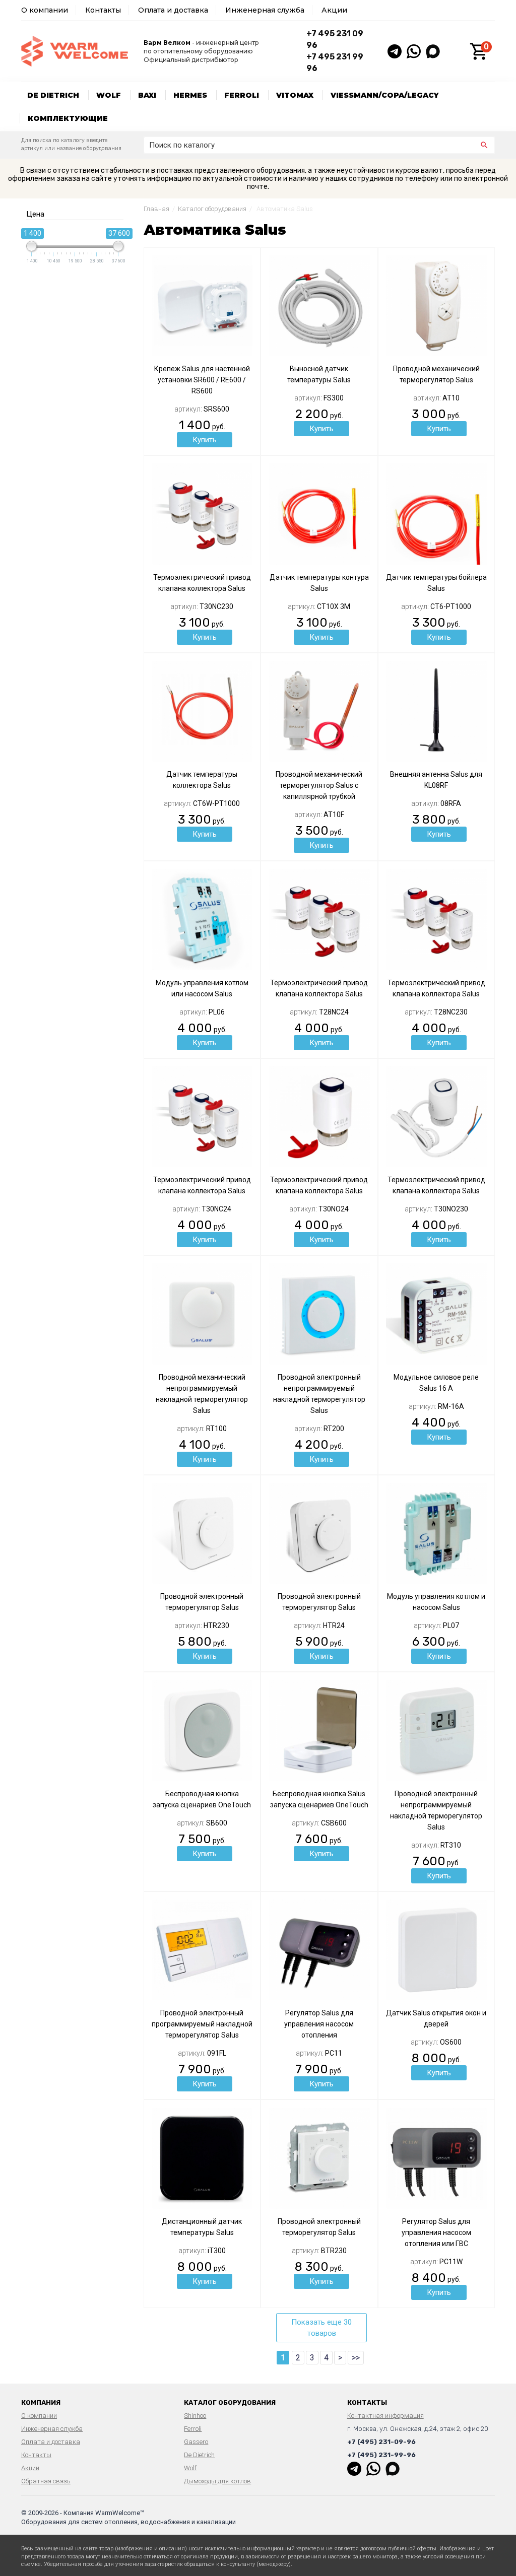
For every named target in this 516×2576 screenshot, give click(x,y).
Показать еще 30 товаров (321, 2328)
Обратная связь (46, 2481)
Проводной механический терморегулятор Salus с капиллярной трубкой (319, 785)
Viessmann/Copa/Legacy (385, 95)
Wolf (109, 95)
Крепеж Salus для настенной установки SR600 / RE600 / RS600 (202, 380)
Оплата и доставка (173, 10)
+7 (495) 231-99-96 (381, 2455)
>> (356, 2358)
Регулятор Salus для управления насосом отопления (319, 2024)
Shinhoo (195, 2416)
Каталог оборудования (212, 209)
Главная (156, 209)
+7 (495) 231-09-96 (381, 2442)
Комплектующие (68, 118)
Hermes (190, 95)
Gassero (196, 2442)
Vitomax (295, 95)
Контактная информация (385, 2416)
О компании (45, 10)
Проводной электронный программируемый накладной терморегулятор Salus (202, 2024)
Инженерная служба (265, 10)
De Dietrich (53, 95)
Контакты (103, 10)
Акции (334, 10)
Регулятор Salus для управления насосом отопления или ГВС (436, 2232)
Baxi (147, 95)
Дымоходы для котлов (217, 2481)
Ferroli (242, 95)
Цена (35, 214)
